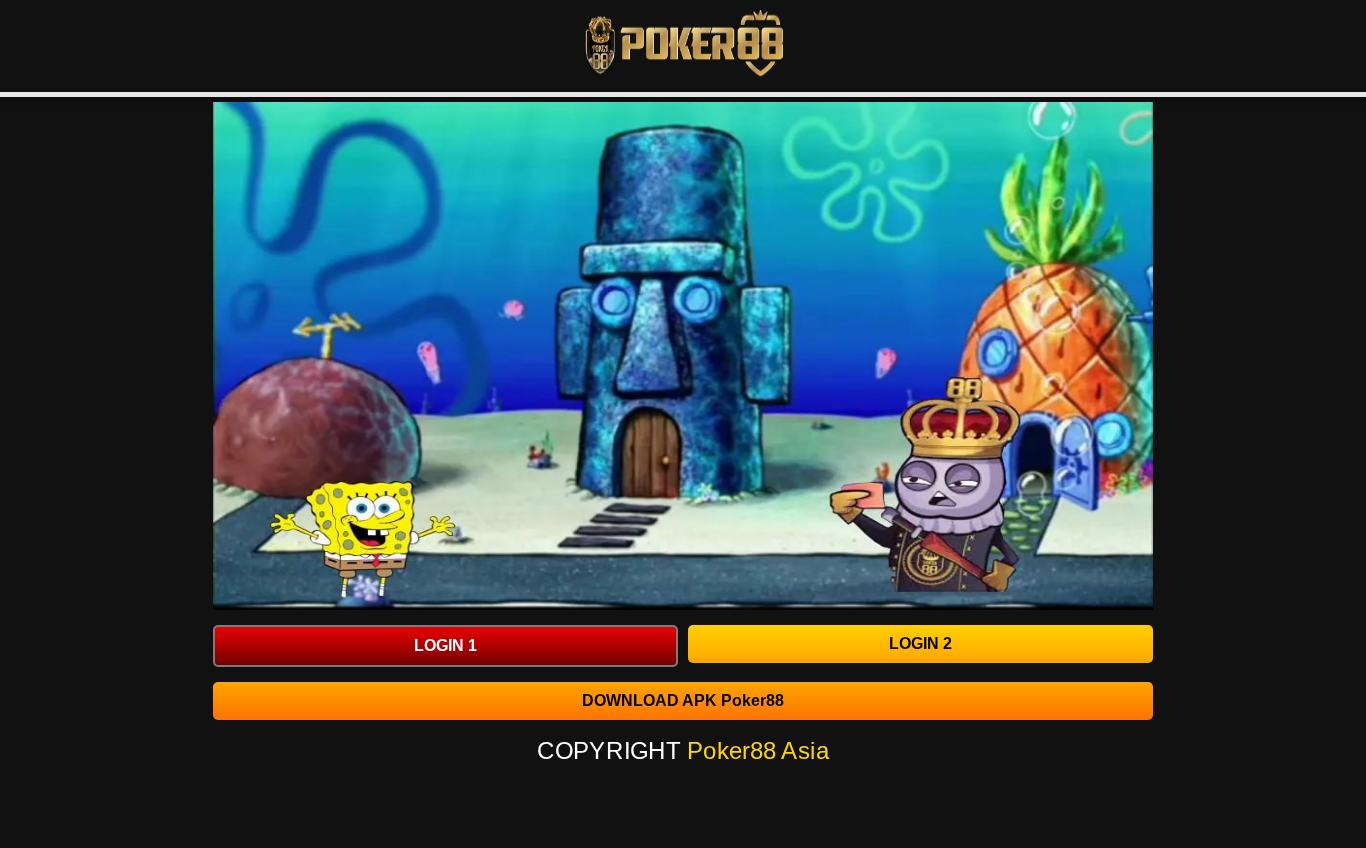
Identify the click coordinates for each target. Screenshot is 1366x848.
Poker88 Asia (758, 751)
